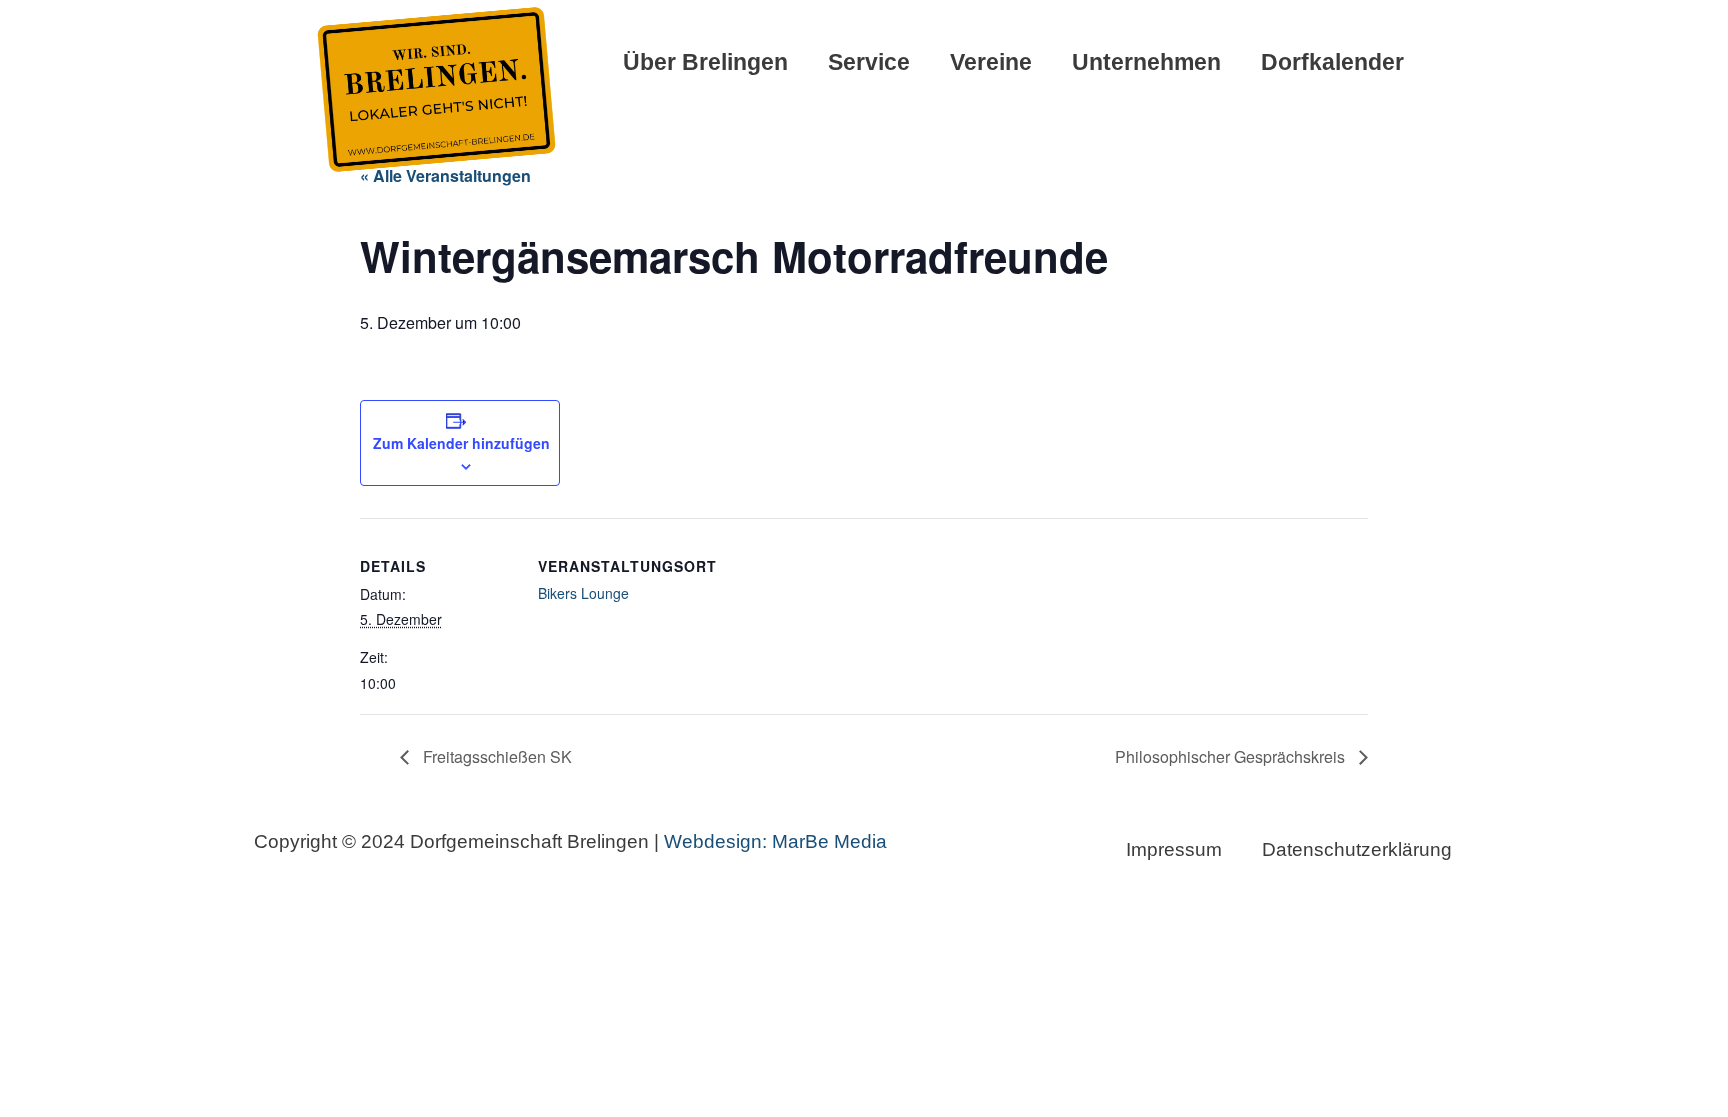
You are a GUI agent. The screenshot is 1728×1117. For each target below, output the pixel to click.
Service (869, 62)
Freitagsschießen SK (495, 756)
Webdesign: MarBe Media (773, 841)
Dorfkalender (1332, 62)
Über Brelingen (705, 62)
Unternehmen (1146, 62)
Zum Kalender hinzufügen (461, 443)
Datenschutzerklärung (1357, 849)
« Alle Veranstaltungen (445, 175)
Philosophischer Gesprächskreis (1232, 756)
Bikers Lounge (583, 593)
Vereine (991, 62)
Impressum (1174, 849)
